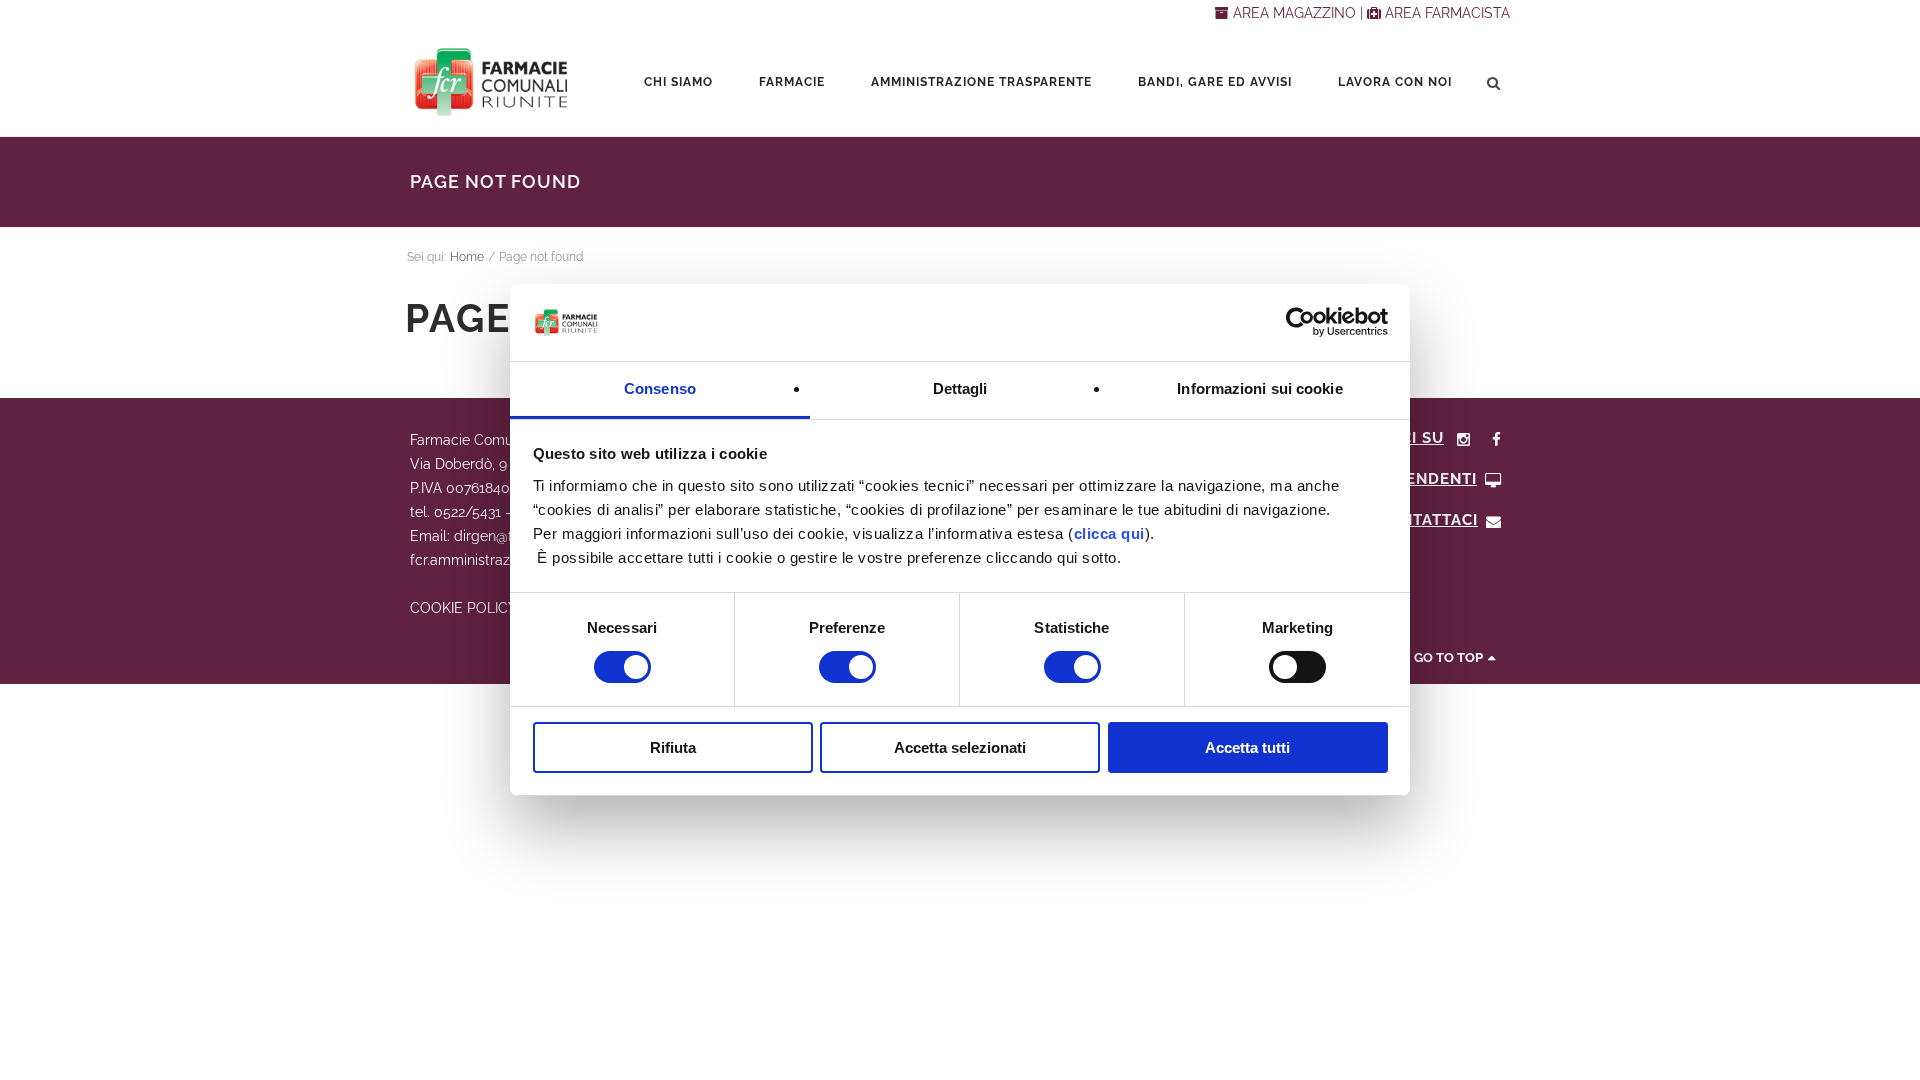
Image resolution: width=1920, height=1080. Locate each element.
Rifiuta (673, 747)
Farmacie (792, 82)
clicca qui (1109, 533)
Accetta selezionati (960, 747)
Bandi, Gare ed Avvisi (1215, 82)
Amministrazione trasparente (981, 82)
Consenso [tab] (660, 388)
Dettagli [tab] (960, 388)
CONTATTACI (1428, 520)
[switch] (847, 667)
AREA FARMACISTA (1445, 13)
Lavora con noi (1395, 82)
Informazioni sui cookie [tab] (1259, 388)
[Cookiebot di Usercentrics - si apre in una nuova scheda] (1300, 322)
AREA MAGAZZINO (1294, 13)
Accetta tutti (1247, 747)
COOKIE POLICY (463, 608)
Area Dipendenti (1404, 479)
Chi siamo (678, 82)
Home (467, 257)
